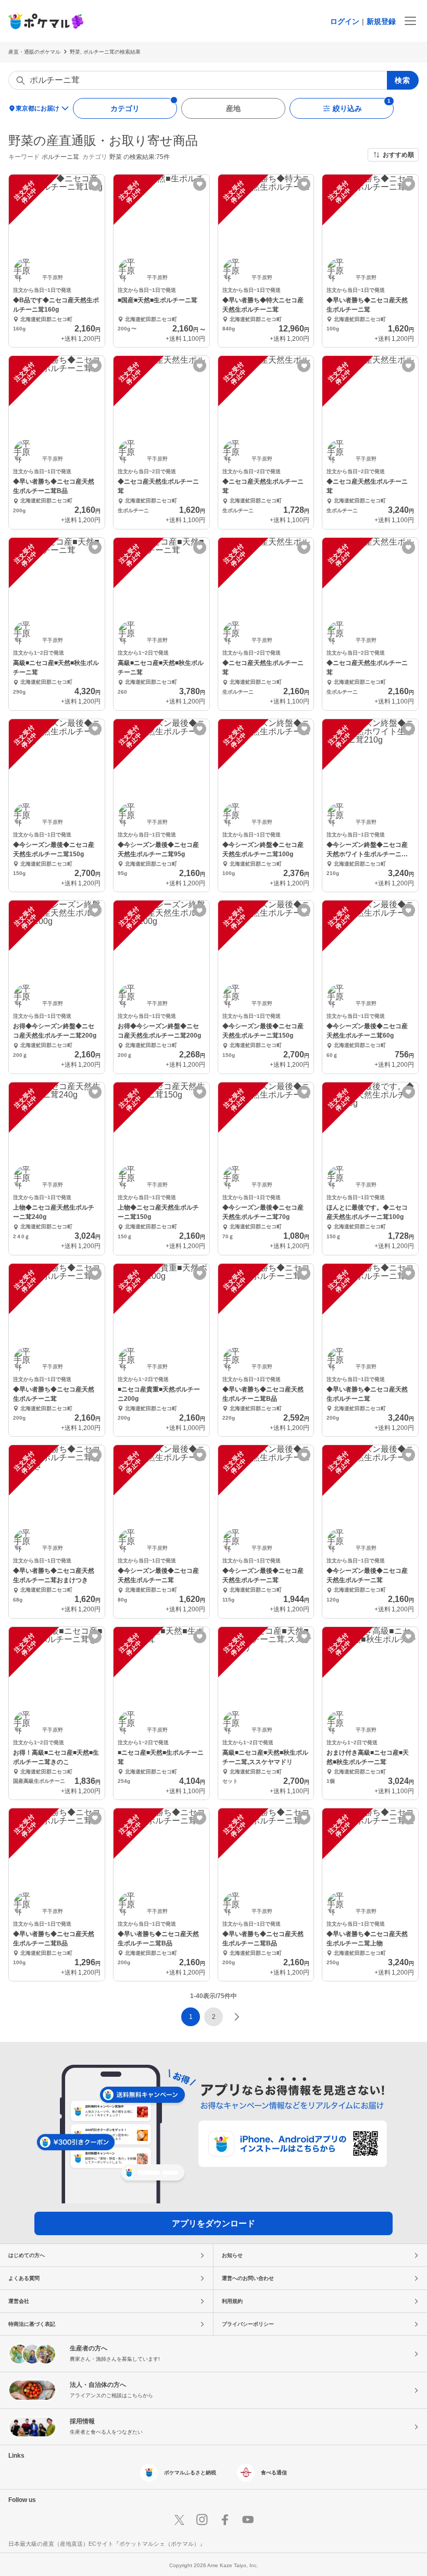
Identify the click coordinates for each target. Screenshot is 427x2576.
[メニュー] (410, 21)
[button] (213, 2017)
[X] (179, 2520)
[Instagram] (202, 2520)
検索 (403, 80)
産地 (233, 108)
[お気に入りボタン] (95, 184)
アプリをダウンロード (213, 2223)
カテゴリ (125, 108)
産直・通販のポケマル (34, 52)
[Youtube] (248, 2520)
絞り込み (347, 108)
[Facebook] (225, 2520)
